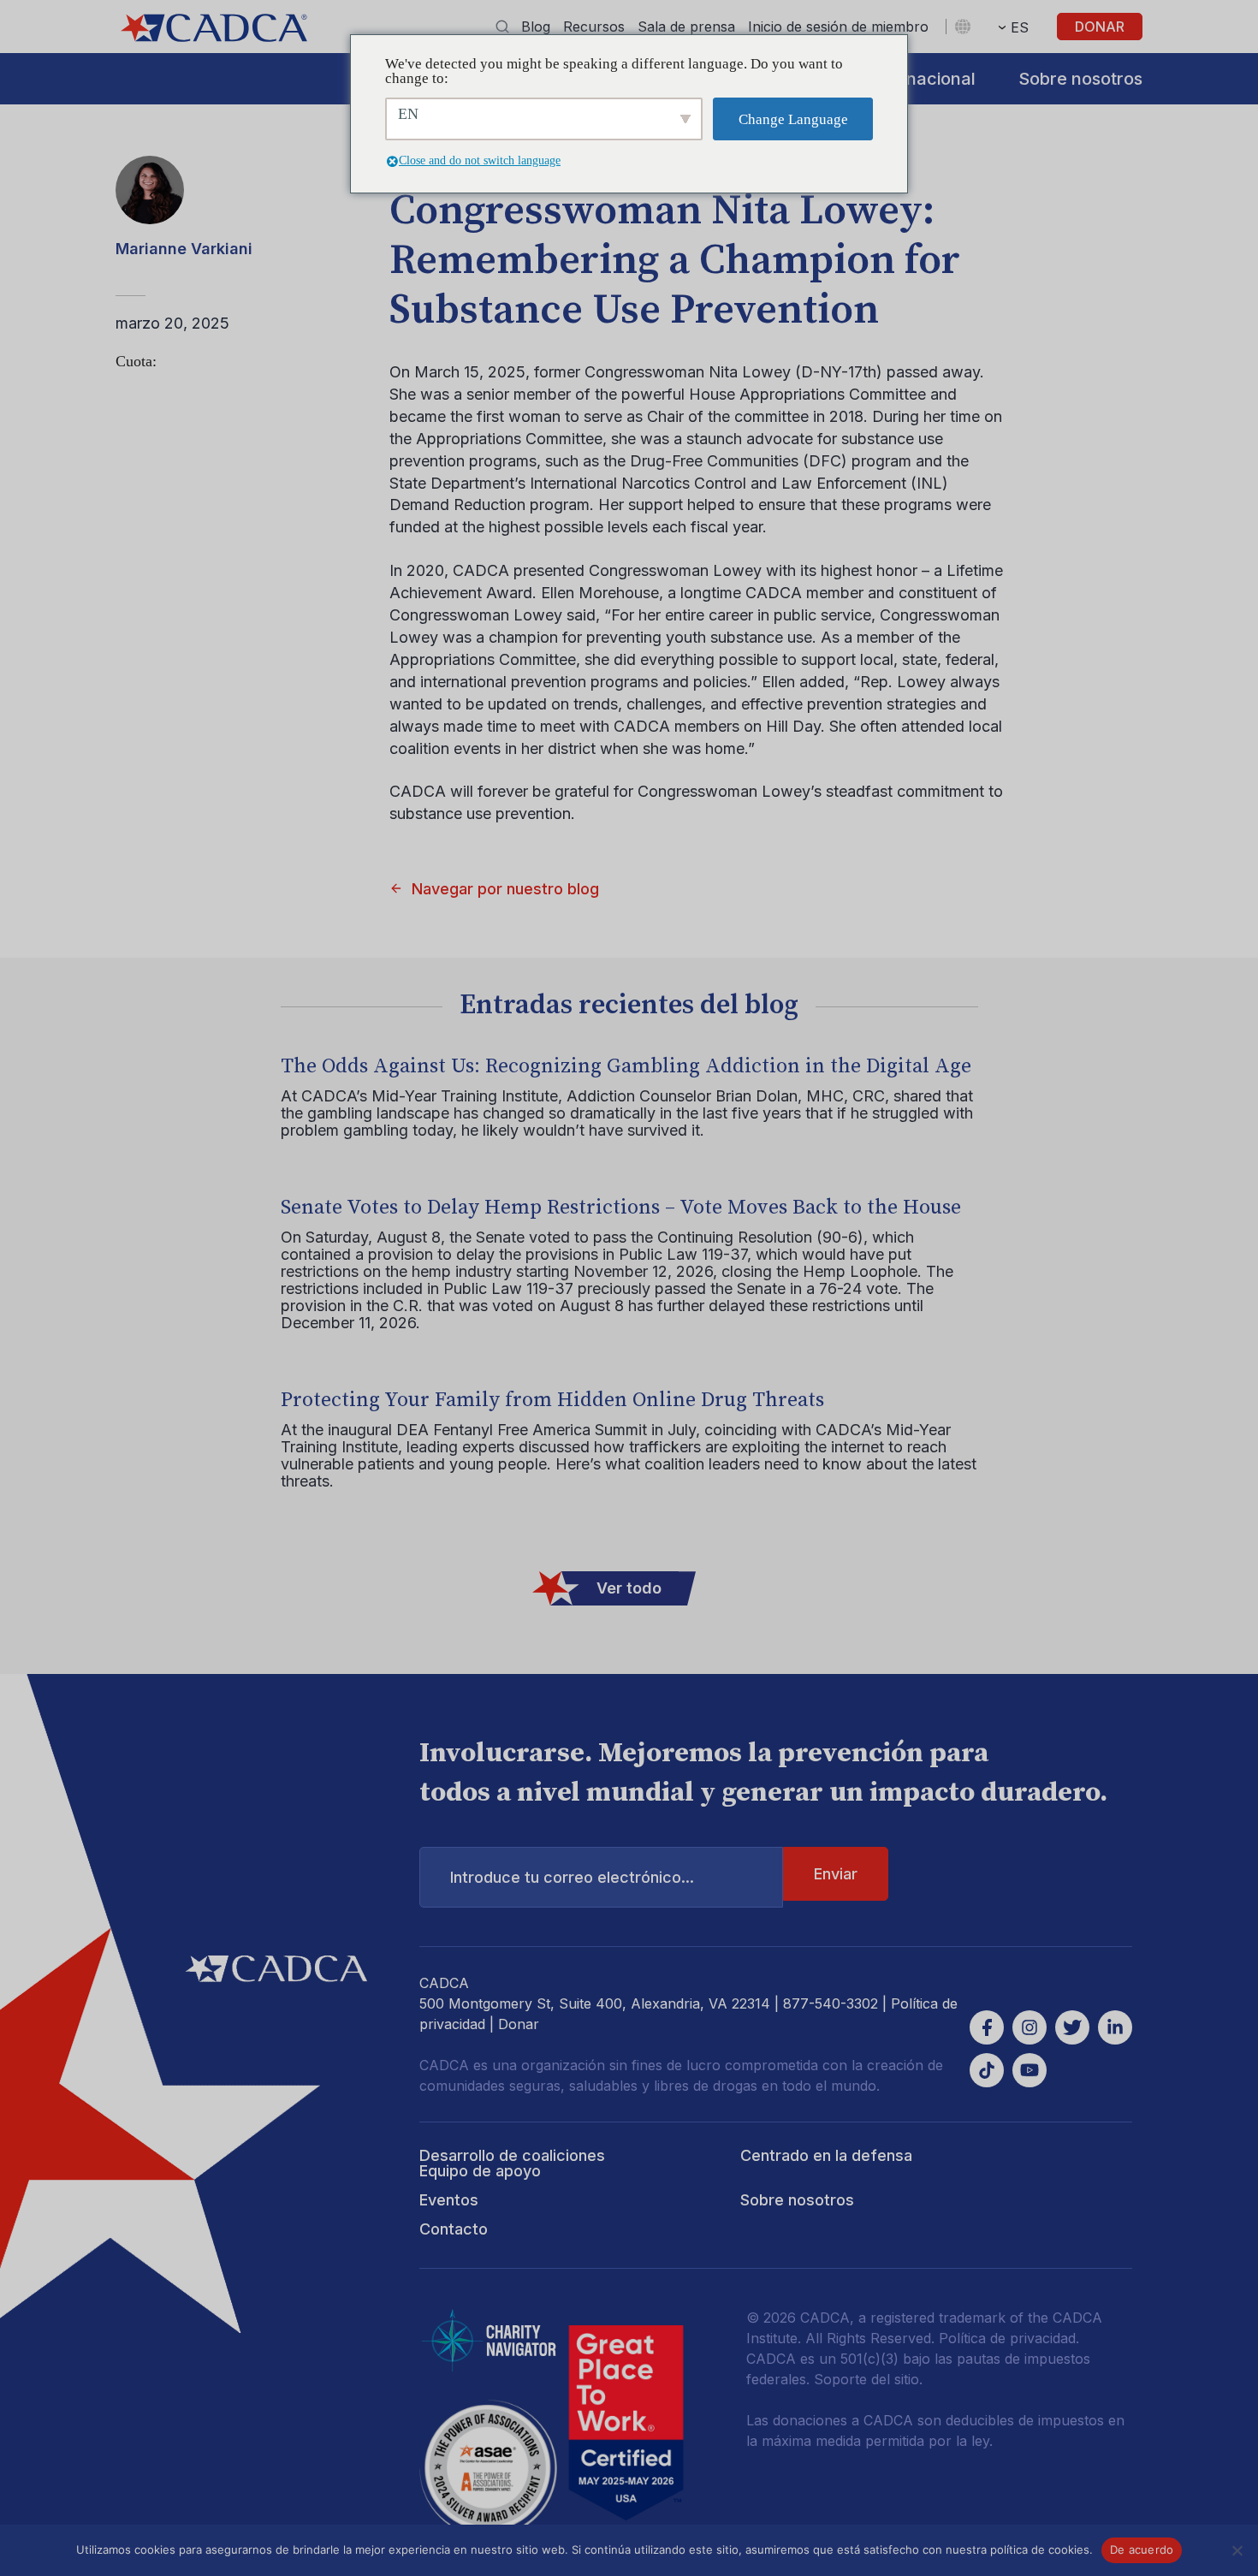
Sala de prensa (686, 27)
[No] (1237, 2550)
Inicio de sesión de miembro (838, 27)
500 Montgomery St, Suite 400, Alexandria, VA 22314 (595, 2003)
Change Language (793, 119)
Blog (536, 27)
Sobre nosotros (1080, 79)
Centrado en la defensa (826, 2155)
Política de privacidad (1007, 2338)
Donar (1100, 27)
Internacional (922, 79)
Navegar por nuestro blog (505, 889)
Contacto (454, 2229)
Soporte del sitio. (868, 2379)
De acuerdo (1142, 2549)
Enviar (836, 1874)
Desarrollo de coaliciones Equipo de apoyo (512, 2163)
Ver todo (629, 1588)
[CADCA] (214, 28)
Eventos (449, 2200)
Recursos (594, 27)
